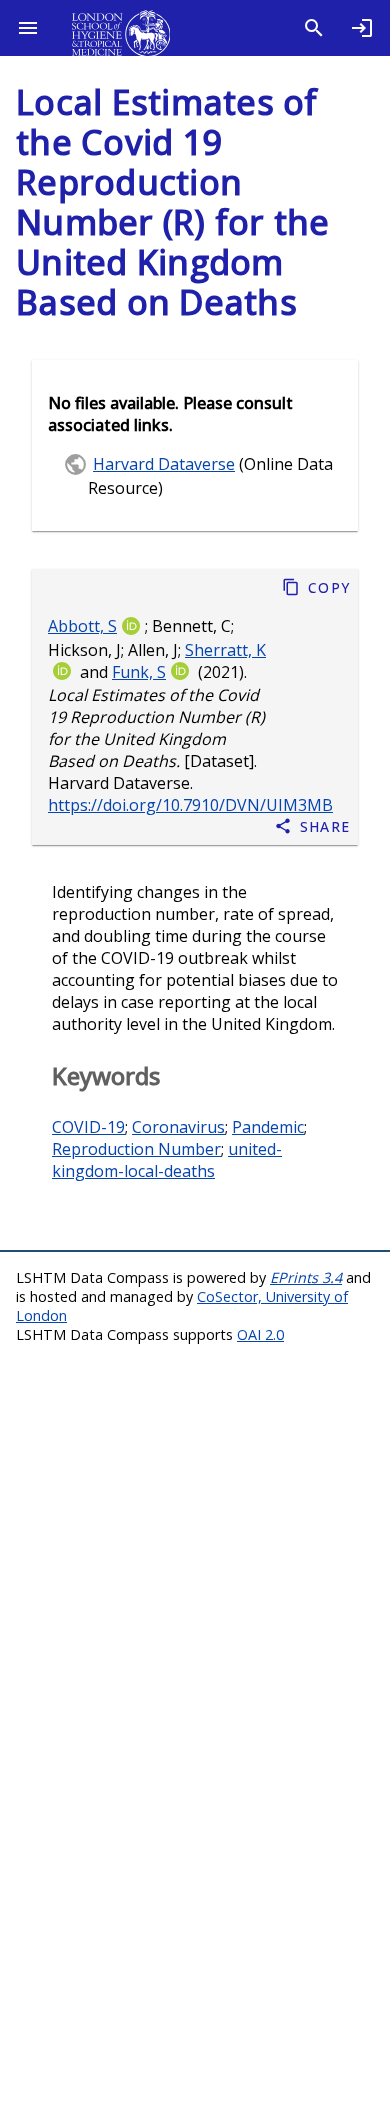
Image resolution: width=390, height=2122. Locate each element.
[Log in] (362, 28)
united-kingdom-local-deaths (167, 1160)
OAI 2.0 (260, 1334)
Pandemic (268, 1127)
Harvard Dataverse (164, 464)
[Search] (314, 28)
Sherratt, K (225, 650)
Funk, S (139, 672)
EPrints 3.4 (306, 1277)
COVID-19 (88, 1127)
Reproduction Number (136, 1149)
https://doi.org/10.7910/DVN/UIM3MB (190, 806)
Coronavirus (178, 1127)
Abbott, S (82, 626)
